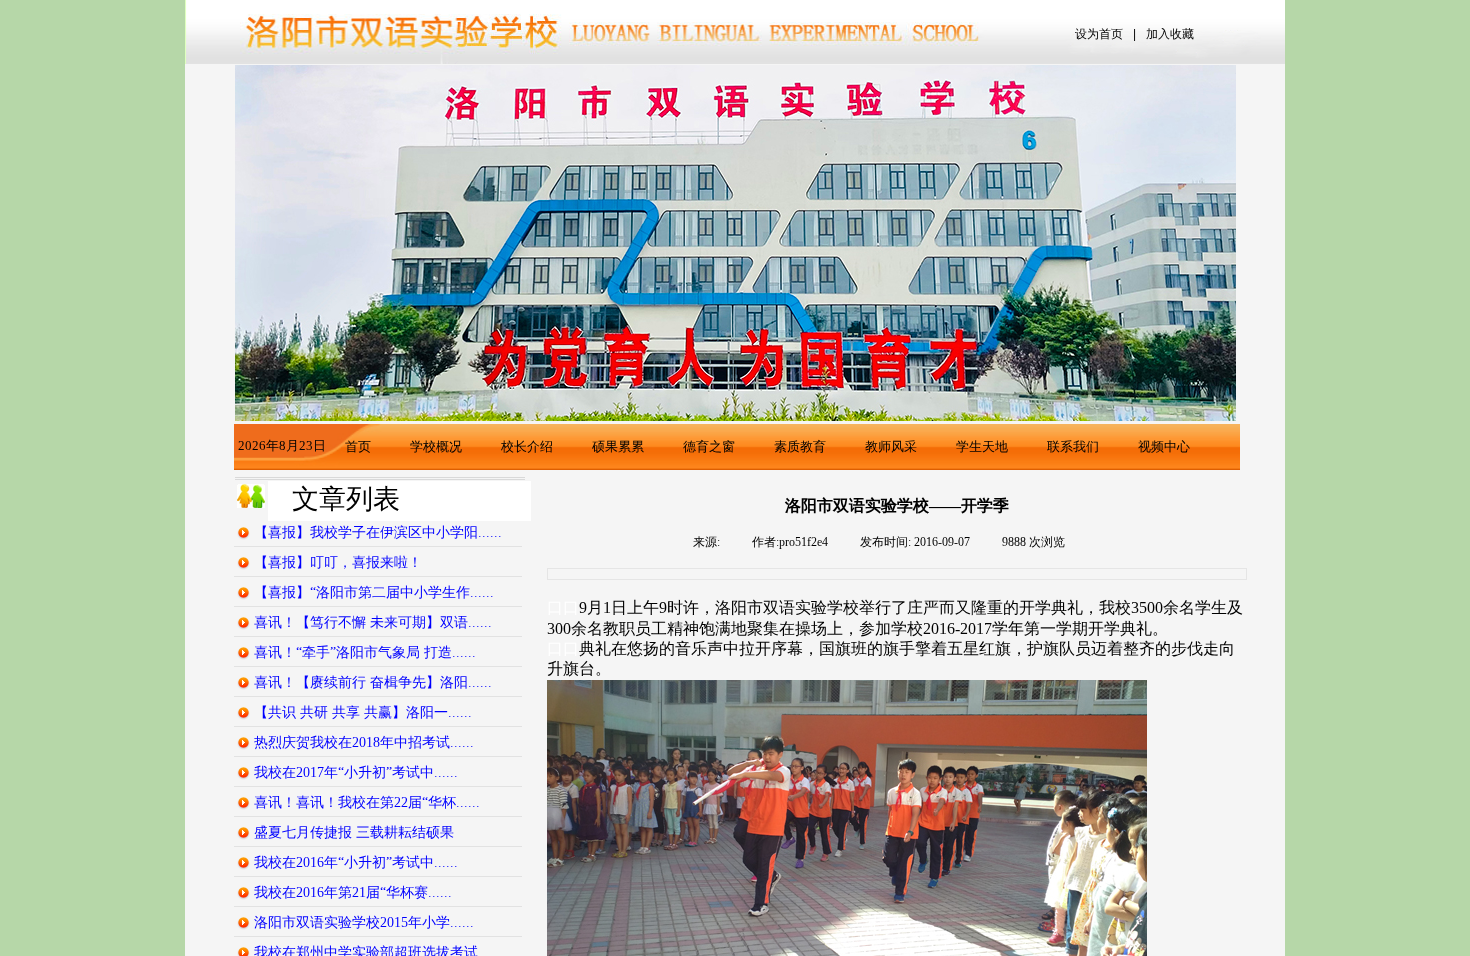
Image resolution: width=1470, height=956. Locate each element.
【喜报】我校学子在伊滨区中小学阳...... (378, 532)
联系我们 (1073, 446)
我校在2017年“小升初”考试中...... (356, 772)
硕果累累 (618, 446)
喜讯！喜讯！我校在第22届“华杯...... (367, 802)
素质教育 (800, 446)
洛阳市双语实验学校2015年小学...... (364, 922)
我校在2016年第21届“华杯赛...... (353, 892)
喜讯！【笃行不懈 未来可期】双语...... (373, 622)
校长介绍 (527, 446)
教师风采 (891, 446)
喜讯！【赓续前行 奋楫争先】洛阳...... (373, 682)
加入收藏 (1170, 34)
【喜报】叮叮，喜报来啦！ (338, 562)
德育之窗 (709, 446)
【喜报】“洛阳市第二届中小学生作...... (374, 592)
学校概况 (436, 446)
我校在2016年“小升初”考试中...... (356, 862)
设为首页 (1099, 34)
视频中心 (1164, 446)
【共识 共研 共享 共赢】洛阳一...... (363, 712)
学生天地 (982, 446)
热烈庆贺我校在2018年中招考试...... (364, 742)
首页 (358, 446)
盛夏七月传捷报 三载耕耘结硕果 (354, 832)
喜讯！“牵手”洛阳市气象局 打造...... (365, 652)
